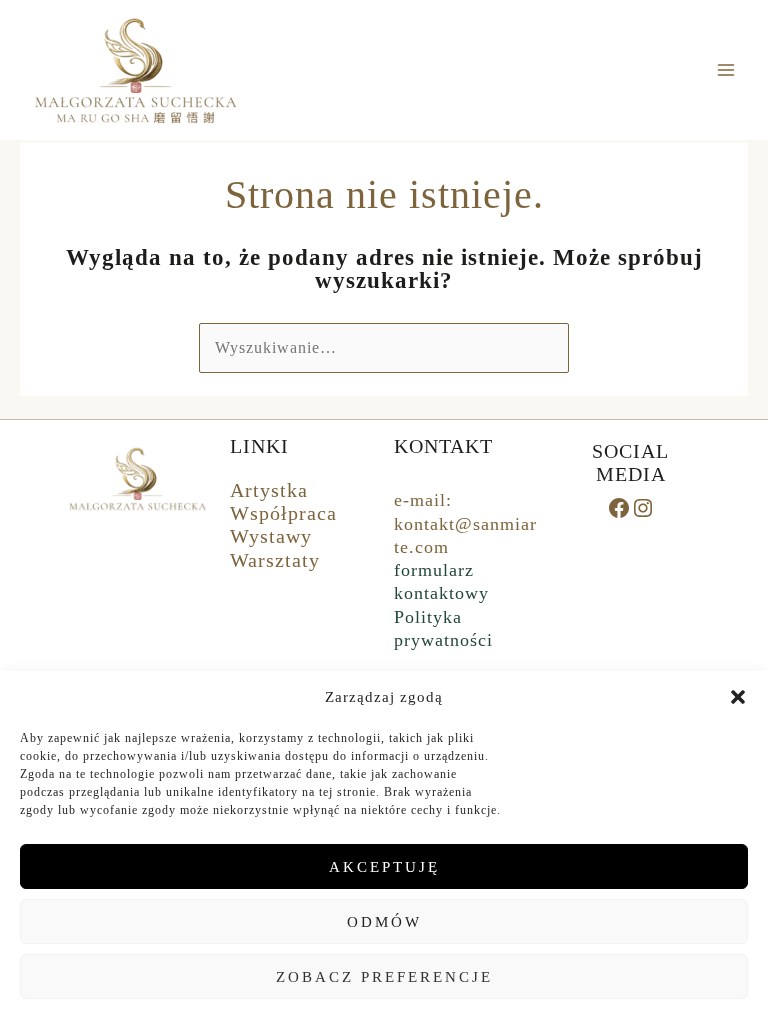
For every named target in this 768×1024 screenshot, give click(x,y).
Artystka (269, 490)
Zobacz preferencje (384, 977)
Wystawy (271, 536)
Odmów (384, 922)
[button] (738, 697)
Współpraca (283, 513)
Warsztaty (275, 560)
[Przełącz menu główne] (726, 69)
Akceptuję (384, 867)
